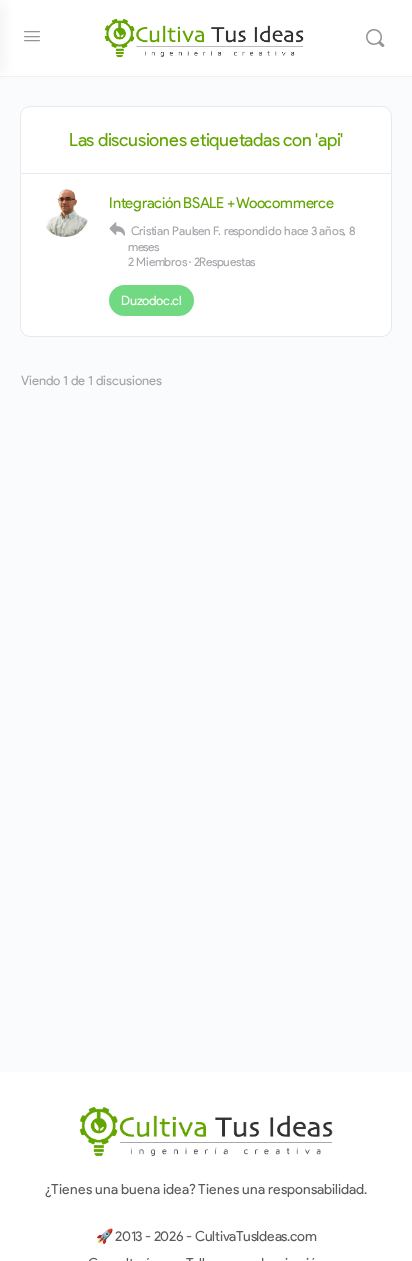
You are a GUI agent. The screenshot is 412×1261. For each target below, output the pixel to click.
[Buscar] (375, 38)
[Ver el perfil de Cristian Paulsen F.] (65, 213)
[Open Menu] (32, 36)
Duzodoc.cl (151, 300)
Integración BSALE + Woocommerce (221, 203)
